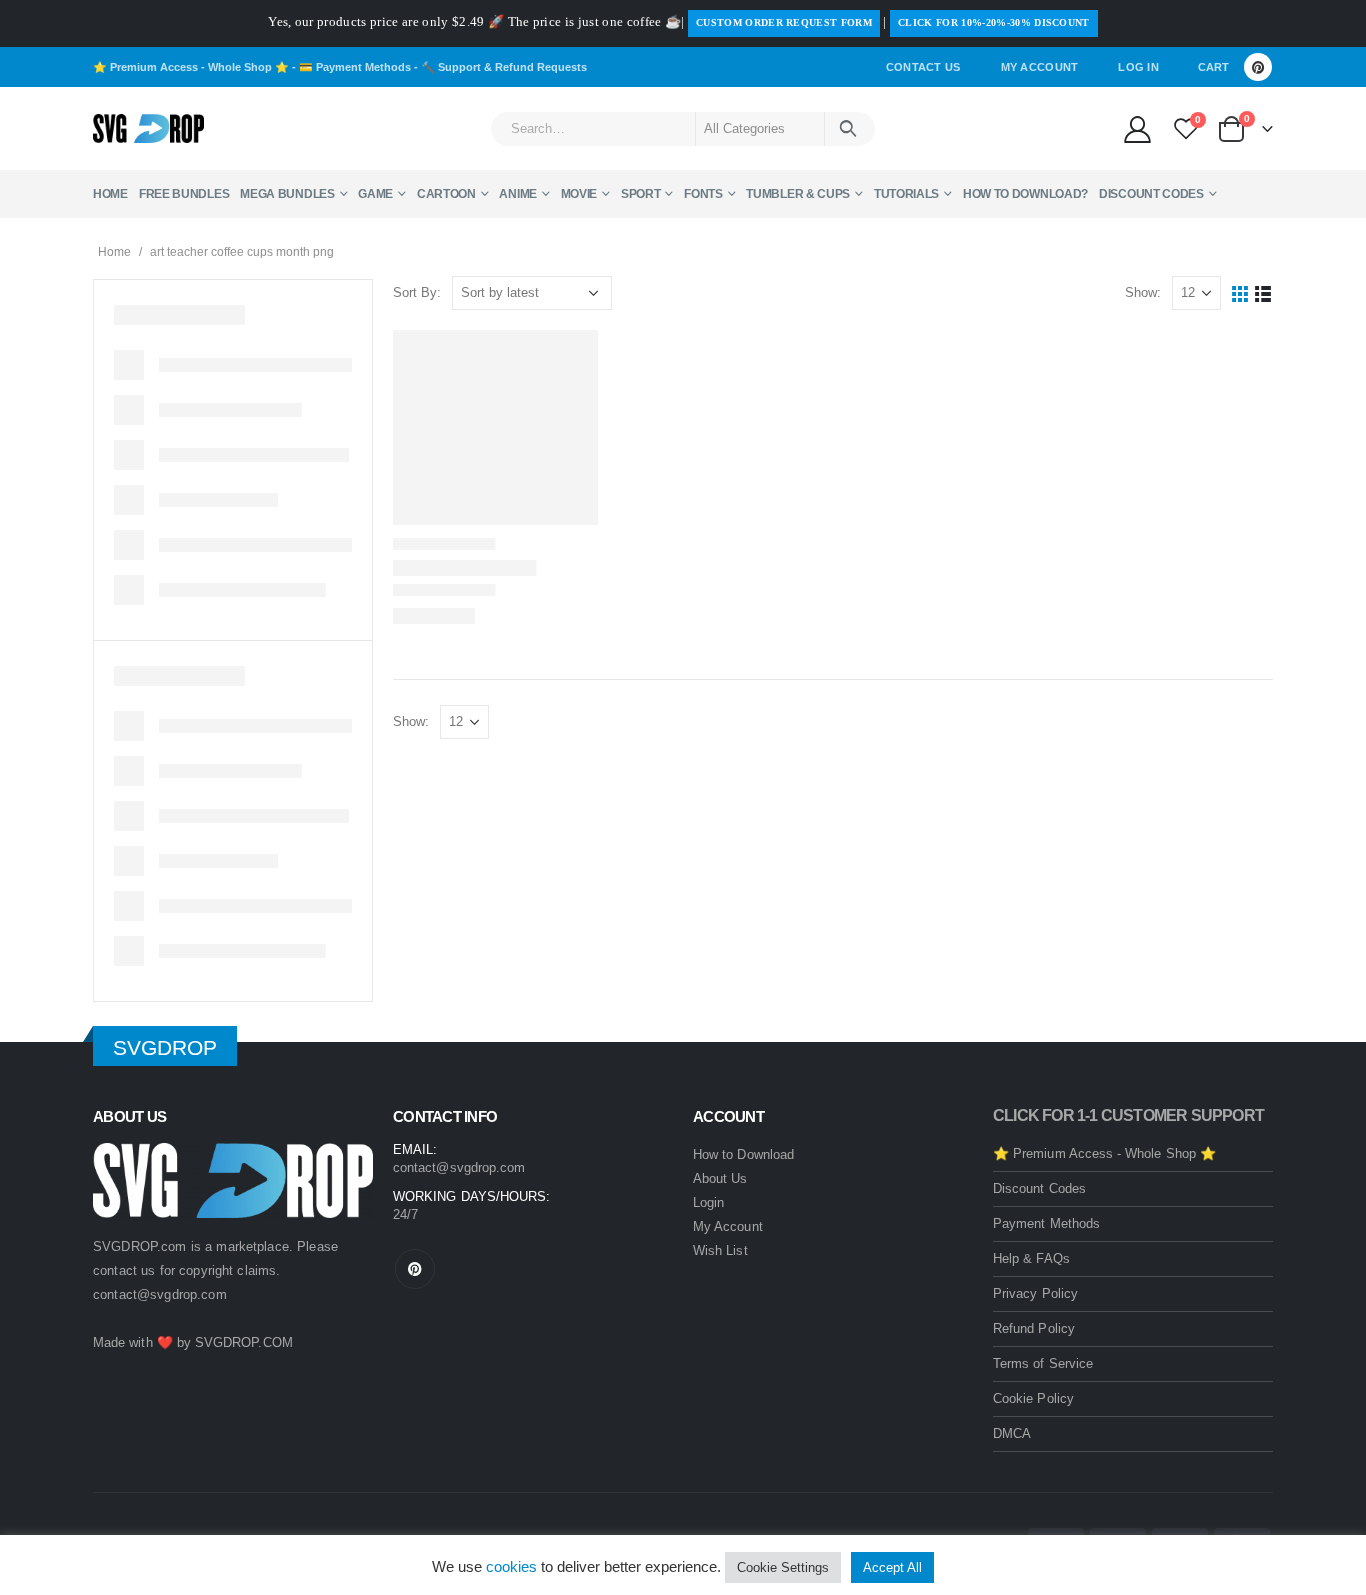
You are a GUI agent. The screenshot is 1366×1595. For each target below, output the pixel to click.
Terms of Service (1043, 1363)
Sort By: (417, 292)
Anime (518, 194)
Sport (641, 194)
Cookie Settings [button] (783, 1567)
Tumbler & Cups (798, 194)
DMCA (1012, 1433)
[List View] (1263, 293)
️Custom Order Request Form (784, 22)
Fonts (703, 194)
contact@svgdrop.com (160, 1294)
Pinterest (415, 1269)
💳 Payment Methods (355, 67)
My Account (1040, 67)
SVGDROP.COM (244, 1342)
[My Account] (1137, 128)
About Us (720, 1178)
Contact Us (923, 67)
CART (1213, 67)
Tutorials (906, 194)
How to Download (743, 1154)
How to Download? (1025, 194)
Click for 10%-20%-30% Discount (994, 22)
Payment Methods (1046, 1223)
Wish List (720, 1250)
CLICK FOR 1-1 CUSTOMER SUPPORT (1128, 1115)
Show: (1143, 292)
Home (110, 194)
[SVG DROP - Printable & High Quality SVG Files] (148, 129)
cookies (511, 1566)
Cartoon (446, 194)
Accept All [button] (892, 1567)
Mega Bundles (287, 194)
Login (708, 1202)
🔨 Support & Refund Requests (504, 67)
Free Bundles (184, 194)
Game (375, 194)
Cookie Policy (1033, 1398)
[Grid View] (1240, 293)
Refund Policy (1034, 1328)
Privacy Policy (1035, 1293)
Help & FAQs (1031, 1258)
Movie (579, 194)
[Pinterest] (1258, 67)
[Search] (848, 129)
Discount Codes (1151, 194)
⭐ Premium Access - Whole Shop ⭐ (191, 67)
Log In (1138, 67)
